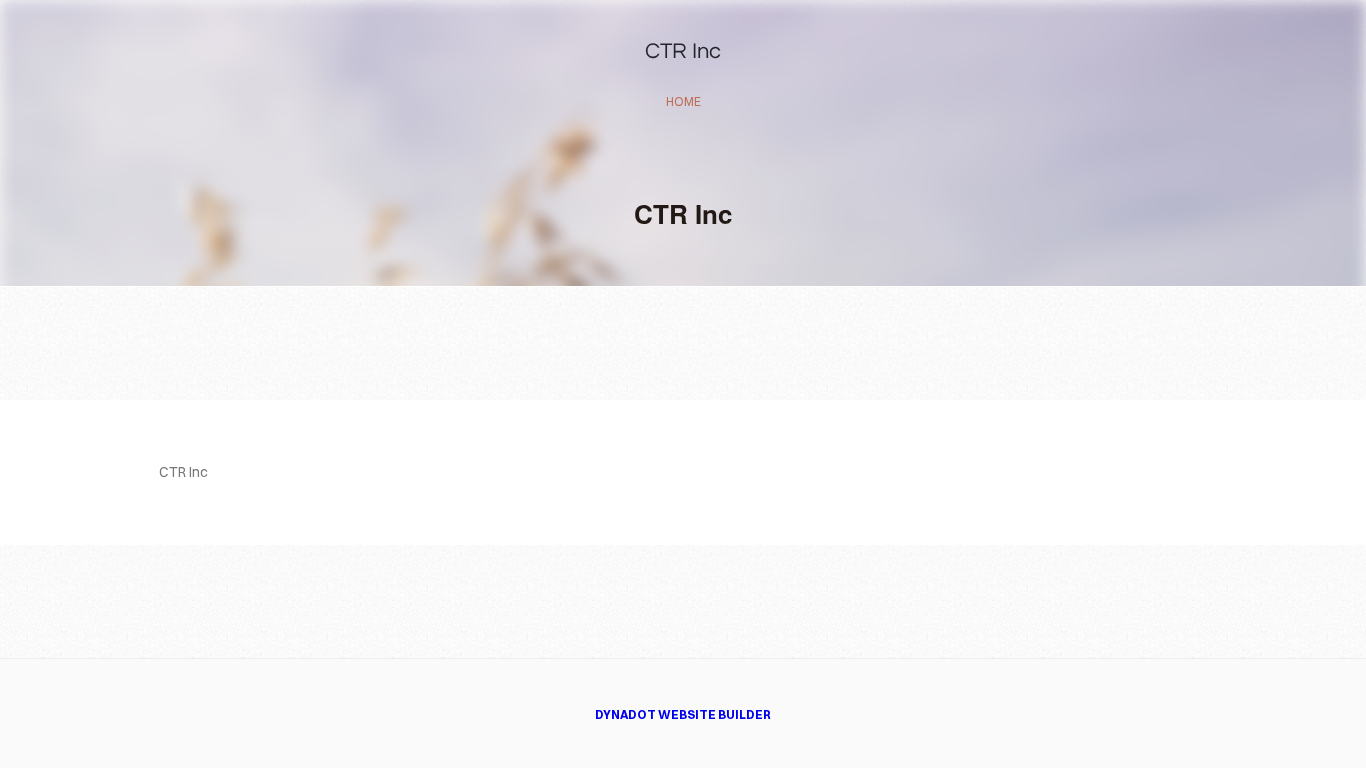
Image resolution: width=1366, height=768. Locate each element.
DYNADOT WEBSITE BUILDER (683, 714)
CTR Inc (683, 51)
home (683, 101)
